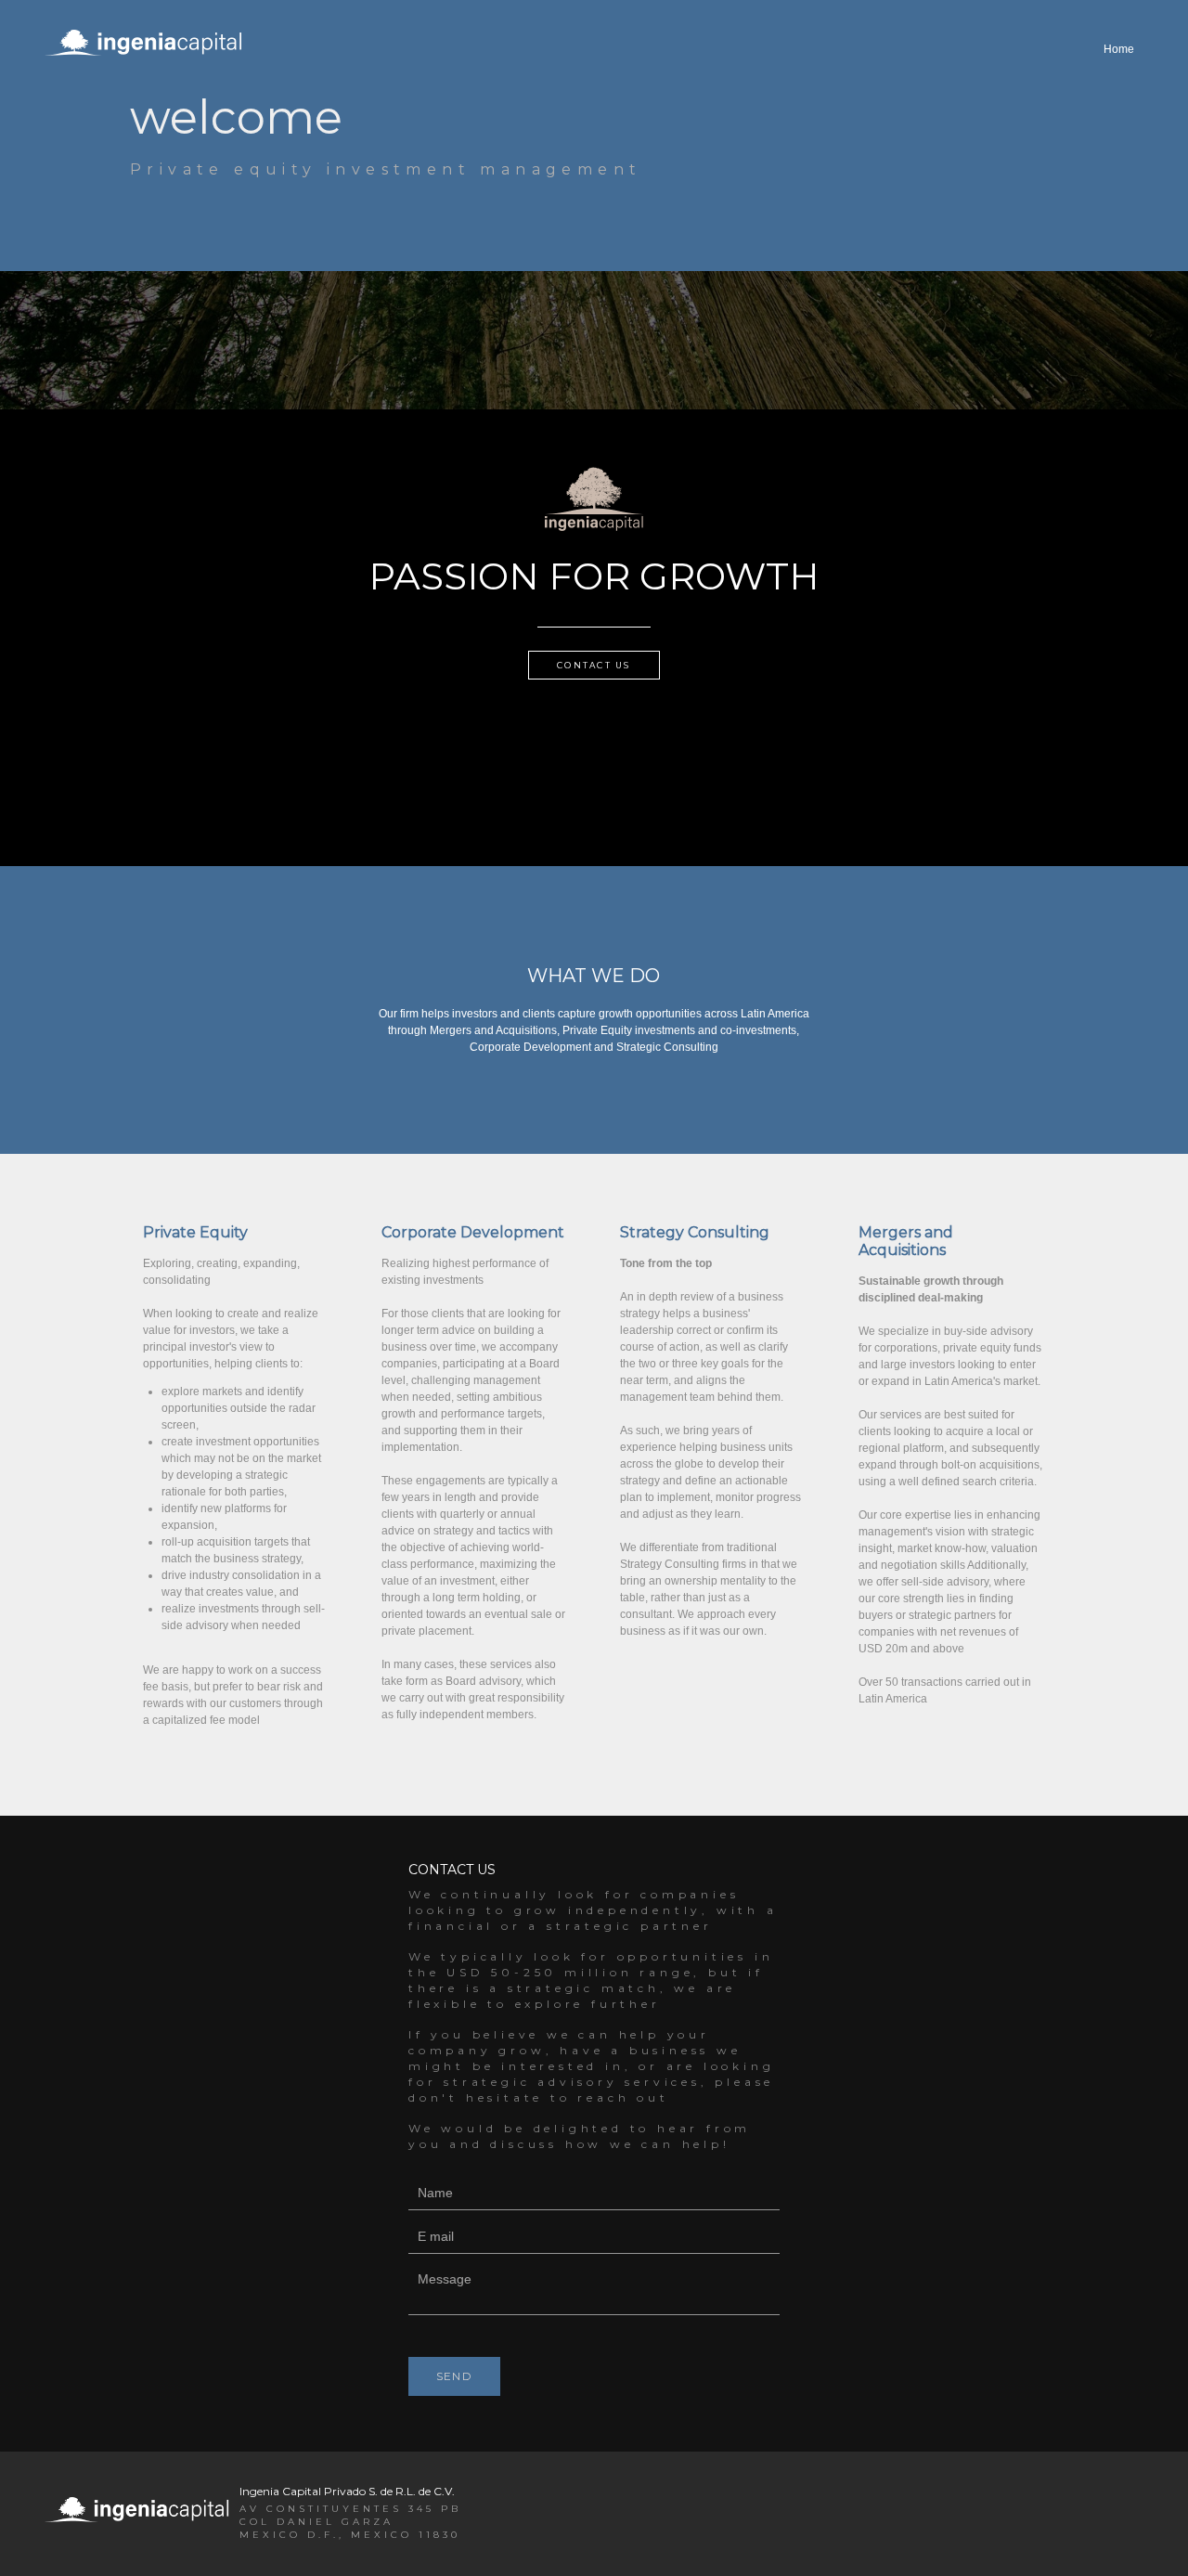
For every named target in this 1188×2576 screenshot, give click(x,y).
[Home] (1119, 70)
